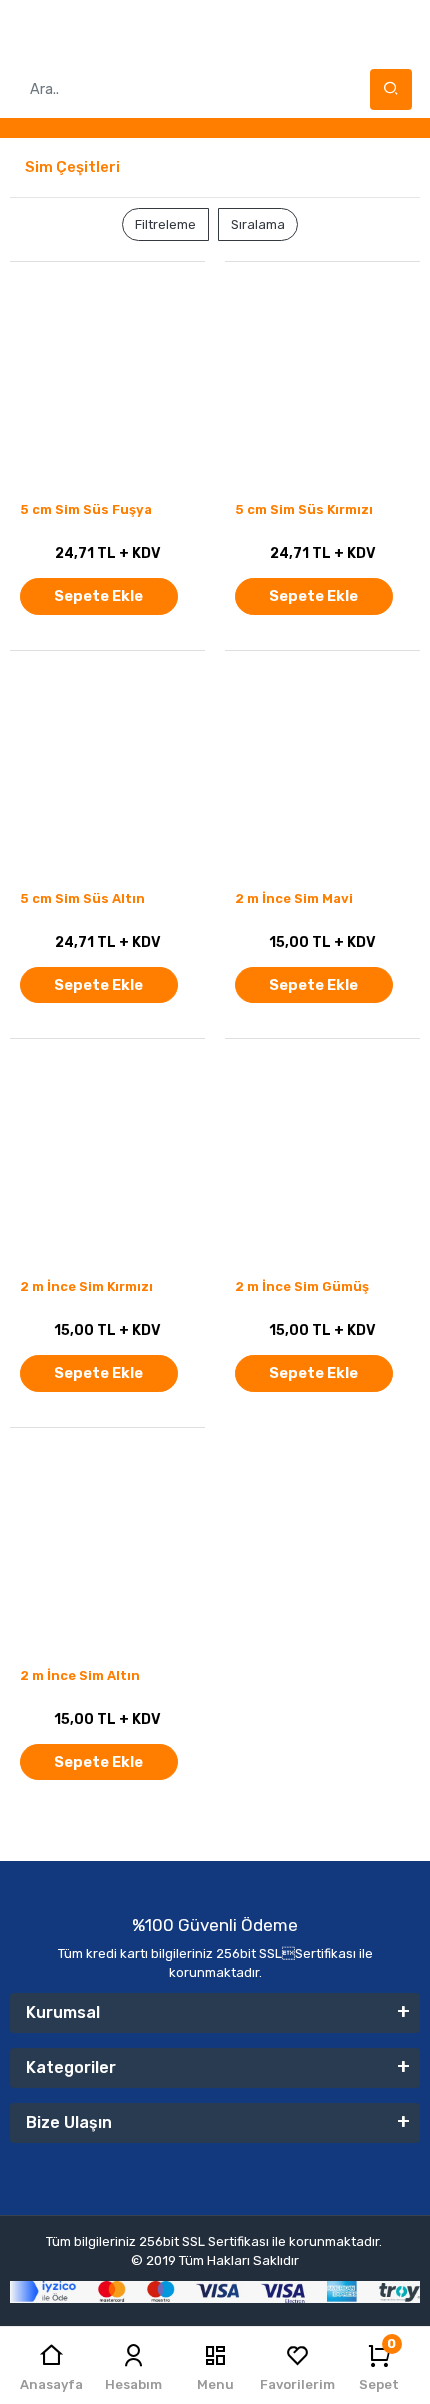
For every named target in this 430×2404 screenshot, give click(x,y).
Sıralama (258, 224)
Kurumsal (63, 2012)
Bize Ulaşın (69, 2122)
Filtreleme (165, 224)
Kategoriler (71, 2067)
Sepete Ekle (98, 596)
